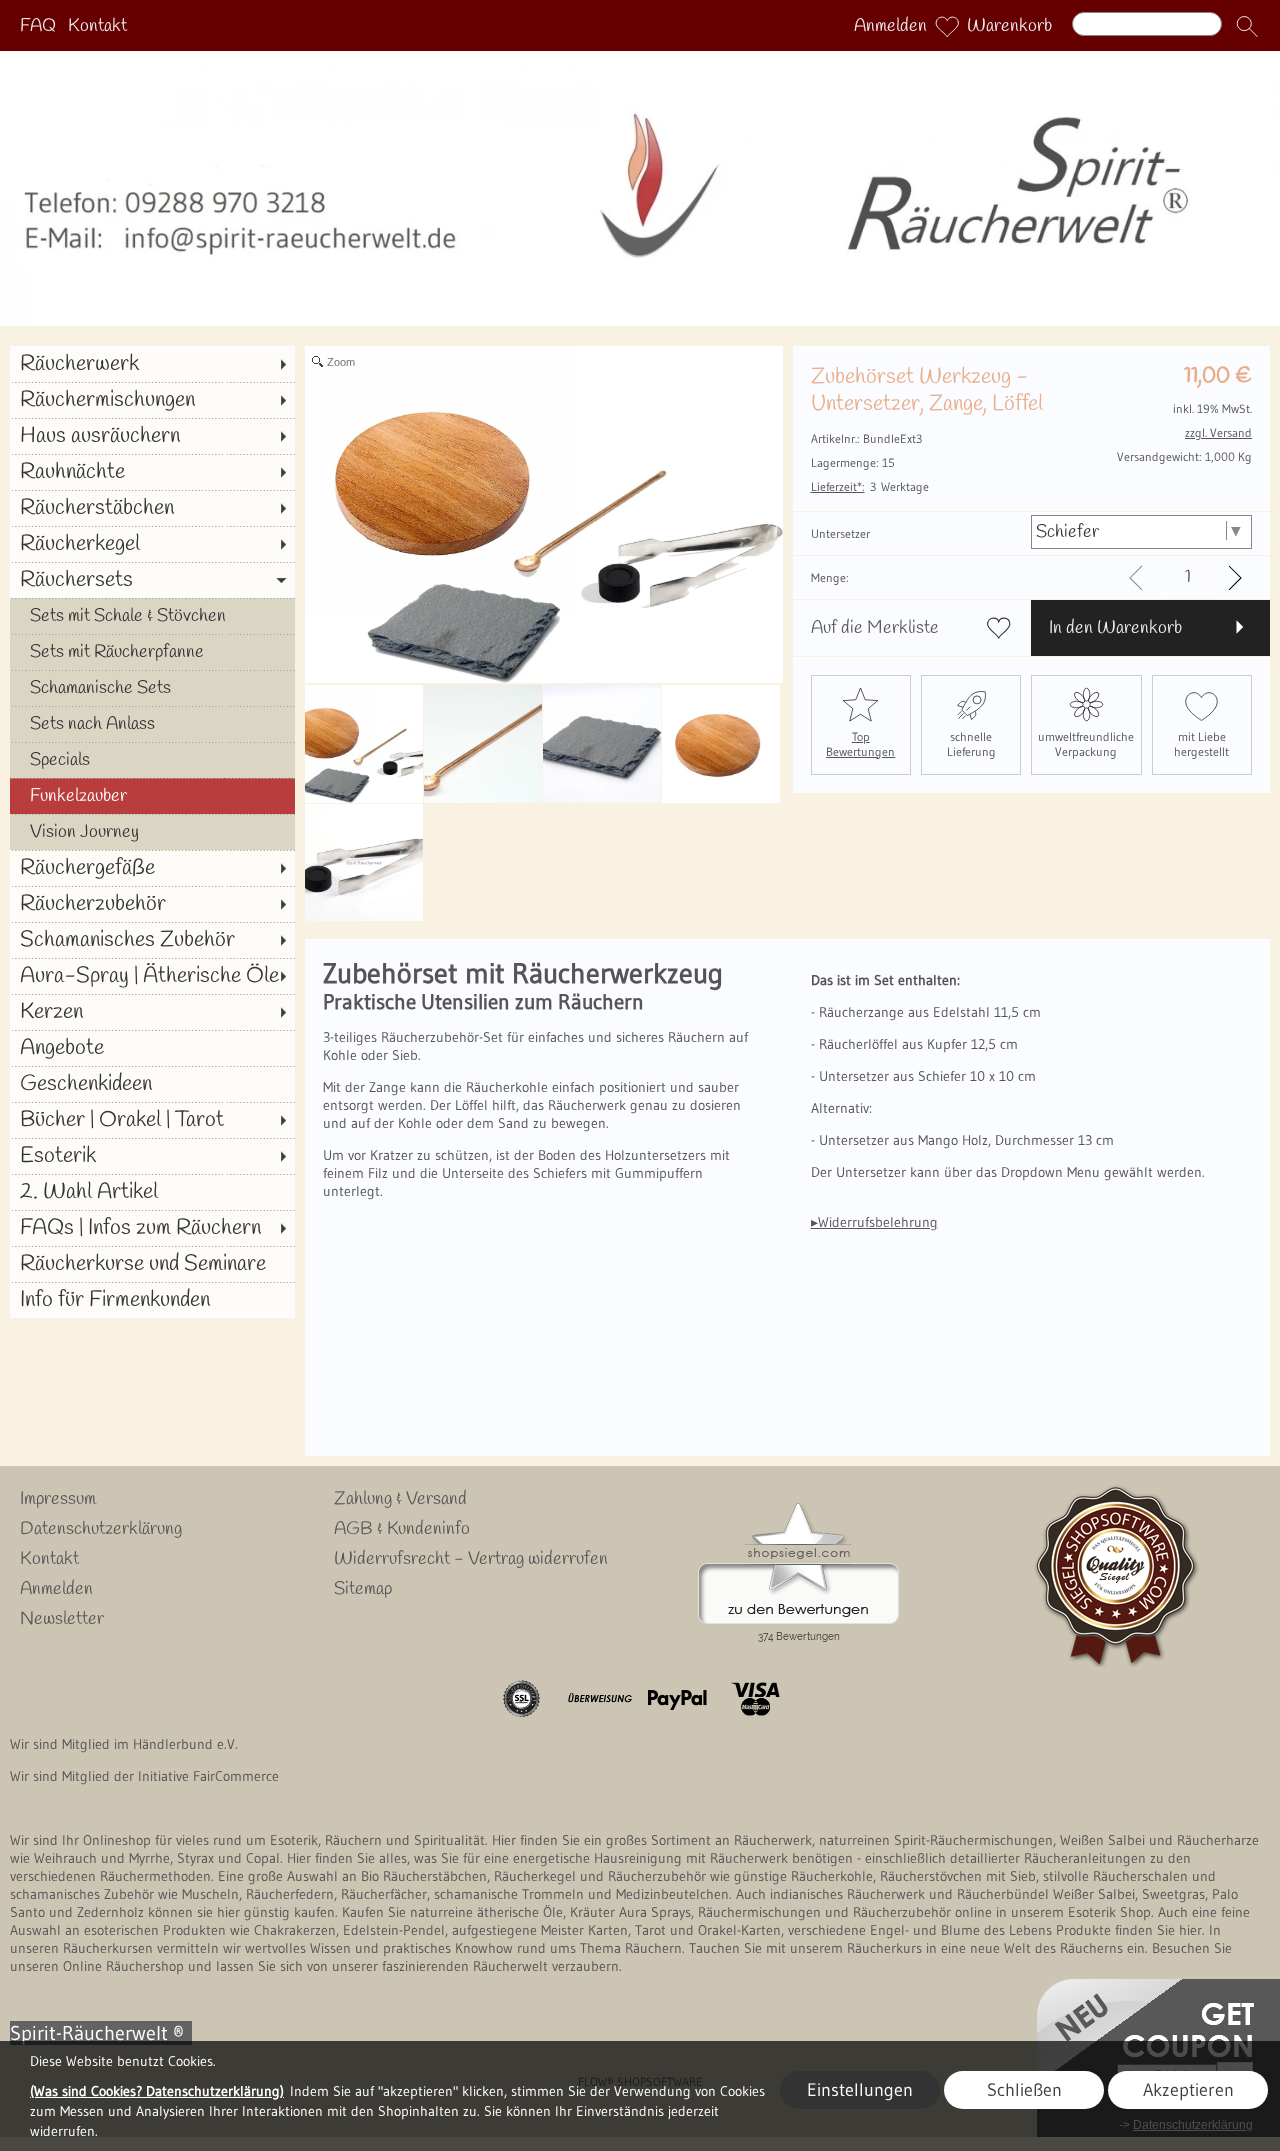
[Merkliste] (947, 26)
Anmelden (890, 26)
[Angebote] (152, 1048)
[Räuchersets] (152, 580)
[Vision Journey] (152, 832)
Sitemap (363, 1589)
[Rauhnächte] (152, 472)
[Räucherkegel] (152, 544)
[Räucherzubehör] (152, 904)
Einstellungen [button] (860, 2090)
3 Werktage (870, 486)
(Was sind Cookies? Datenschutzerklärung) (157, 2091)
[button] (1247, 26)
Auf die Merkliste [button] (875, 628)
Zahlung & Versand (400, 1499)
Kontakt (97, 26)
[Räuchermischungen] (152, 400)
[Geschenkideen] (152, 1084)
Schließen (1024, 2090)
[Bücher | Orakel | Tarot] (152, 1120)
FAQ (38, 26)
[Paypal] (677, 1699)
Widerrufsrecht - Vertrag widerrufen (471, 1559)
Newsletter (62, 1619)
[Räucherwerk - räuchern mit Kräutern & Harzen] (640, 59)
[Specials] (152, 760)
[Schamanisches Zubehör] (152, 940)
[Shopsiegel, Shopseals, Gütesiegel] (798, 1508)
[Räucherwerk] (152, 364)
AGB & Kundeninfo (402, 1529)
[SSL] (521, 1699)
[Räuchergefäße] (152, 868)
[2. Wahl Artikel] (152, 1192)
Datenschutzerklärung (101, 1529)
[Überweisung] (599, 1699)
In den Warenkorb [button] (1115, 628)
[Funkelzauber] (152, 796)
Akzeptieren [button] (1188, 2090)
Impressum (58, 1499)
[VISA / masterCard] (755, 1699)
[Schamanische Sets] (152, 688)
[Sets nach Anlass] (152, 724)
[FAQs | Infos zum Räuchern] (152, 1228)
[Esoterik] (152, 1156)
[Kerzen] (152, 1012)
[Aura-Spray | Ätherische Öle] (152, 976)
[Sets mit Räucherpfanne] (152, 652)
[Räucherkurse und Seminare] (152, 1264)
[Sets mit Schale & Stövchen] (152, 616)
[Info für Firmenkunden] (152, 1300)
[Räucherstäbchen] (152, 508)
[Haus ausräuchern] (152, 436)
